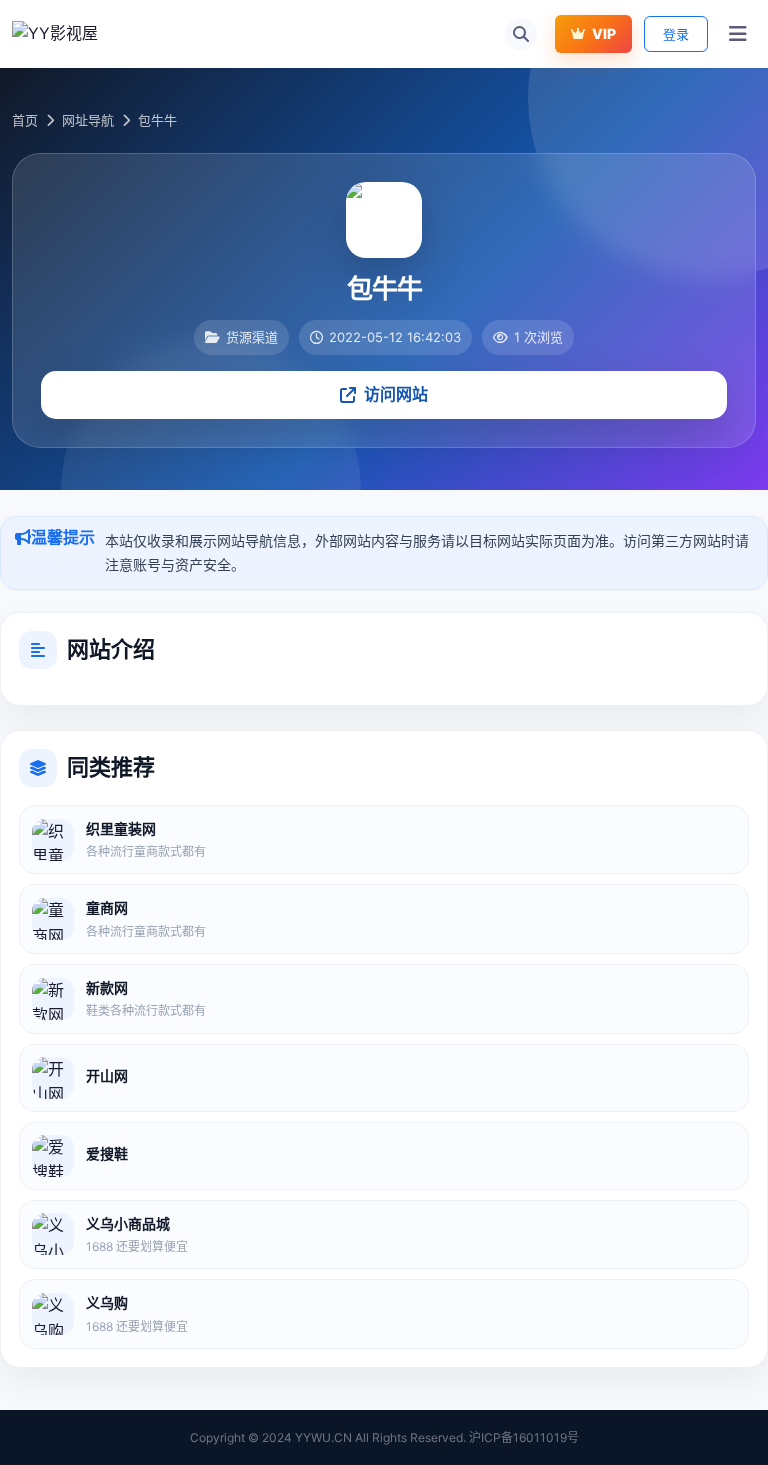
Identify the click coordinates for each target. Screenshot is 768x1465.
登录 (676, 34)
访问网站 (396, 394)
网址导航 (88, 120)
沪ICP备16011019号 (524, 1437)
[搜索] (521, 34)
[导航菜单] (738, 34)
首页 (25, 120)
